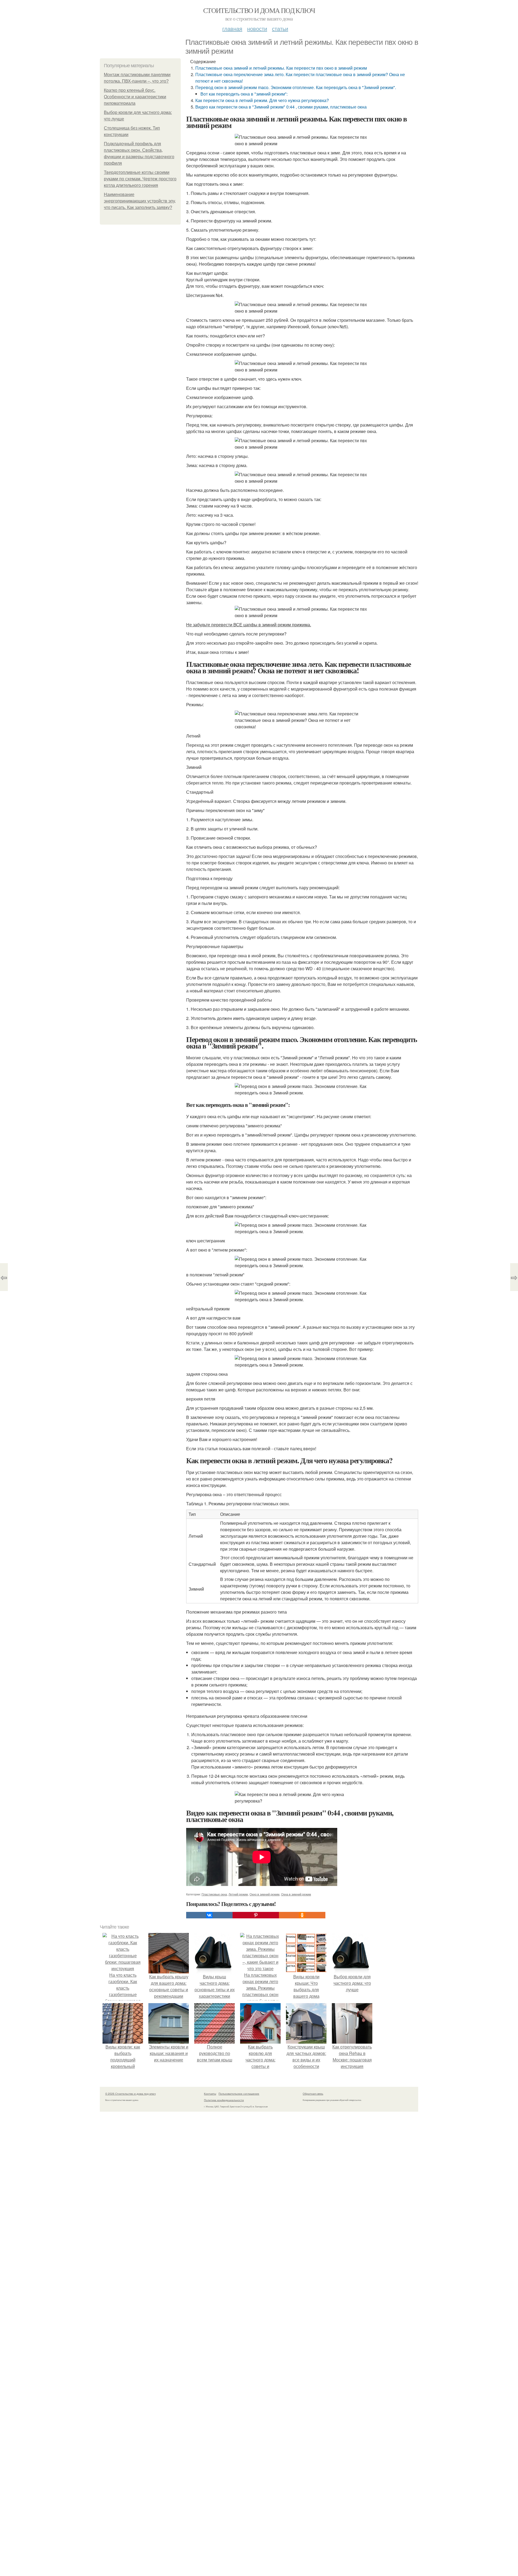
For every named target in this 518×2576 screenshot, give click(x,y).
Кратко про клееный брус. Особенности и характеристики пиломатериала (135, 97)
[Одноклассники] (302, 1915)
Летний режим (238, 1894)
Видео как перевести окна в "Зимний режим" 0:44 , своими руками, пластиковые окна (281, 107)
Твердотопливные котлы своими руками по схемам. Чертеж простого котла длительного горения (140, 179)
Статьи (280, 28)
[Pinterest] (256, 1915)
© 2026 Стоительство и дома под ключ (130, 2094)
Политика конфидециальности (224, 2100)
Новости (257, 28)
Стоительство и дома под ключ (259, 10)
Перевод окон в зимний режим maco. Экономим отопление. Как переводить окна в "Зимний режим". (296, 87)
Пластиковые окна (214, 1894)
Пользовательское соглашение (239, 2094)
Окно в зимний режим (265, 1894)
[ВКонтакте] (209, 1915)
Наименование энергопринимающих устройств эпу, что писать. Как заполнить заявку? (140, 201)
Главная (232, 28)
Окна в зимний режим (296, 1894)
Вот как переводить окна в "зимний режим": (244, 94)
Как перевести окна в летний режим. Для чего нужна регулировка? (262, 100)
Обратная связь (313, 2094)
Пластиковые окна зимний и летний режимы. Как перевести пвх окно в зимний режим (281, 68)
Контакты (210, 2094)
